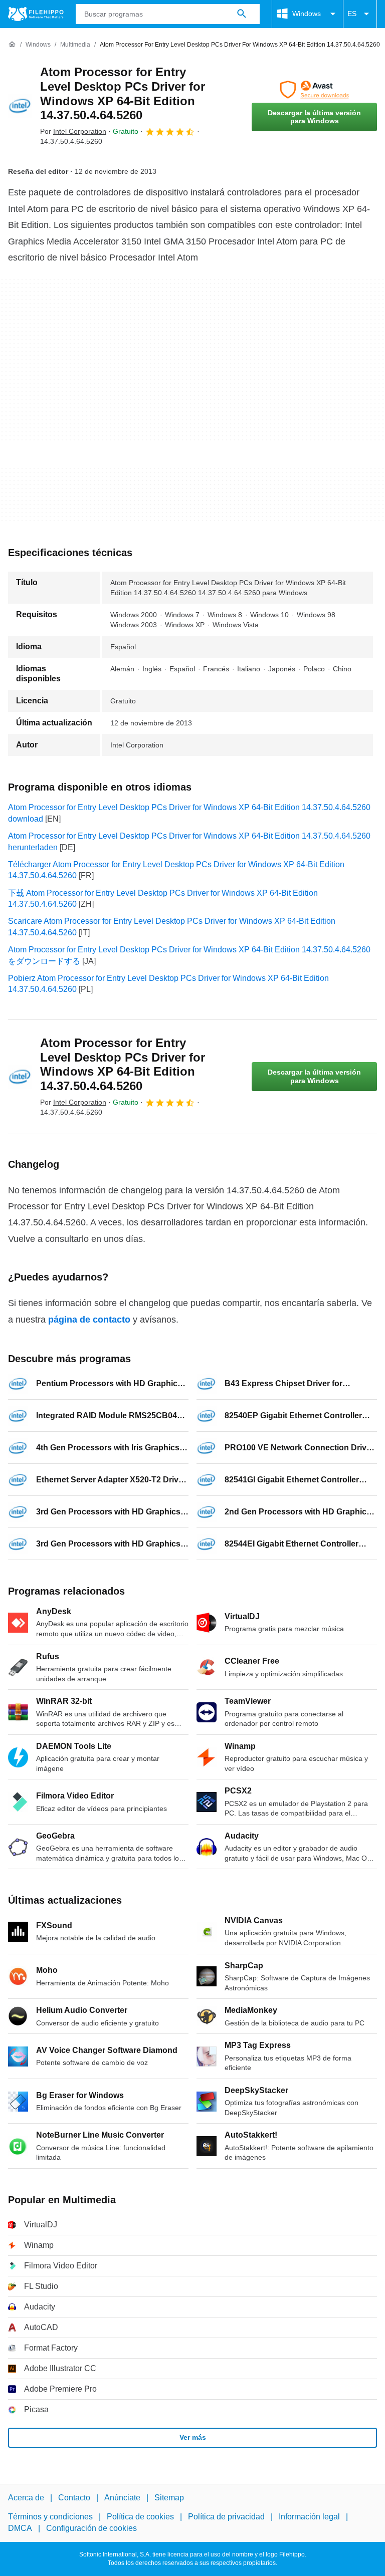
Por (73, 131)
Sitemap (169, 2498)
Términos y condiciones (50, 2517)
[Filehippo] (36, 14)
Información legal (309, 2517)
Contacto (74, 2498)
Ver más (193, 2437)
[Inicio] (12, 45)
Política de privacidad (226, 2517)
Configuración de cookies (91, 2528)
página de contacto (89, 1320)
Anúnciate (122, 2498)
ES (352, 14)
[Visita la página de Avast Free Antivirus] (314, 90)
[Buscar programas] (242, 14)
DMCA (20, 2528)
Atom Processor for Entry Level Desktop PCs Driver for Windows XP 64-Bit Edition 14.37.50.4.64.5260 (123, 93)
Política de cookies (140, 2517)
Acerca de (26, 2498)
